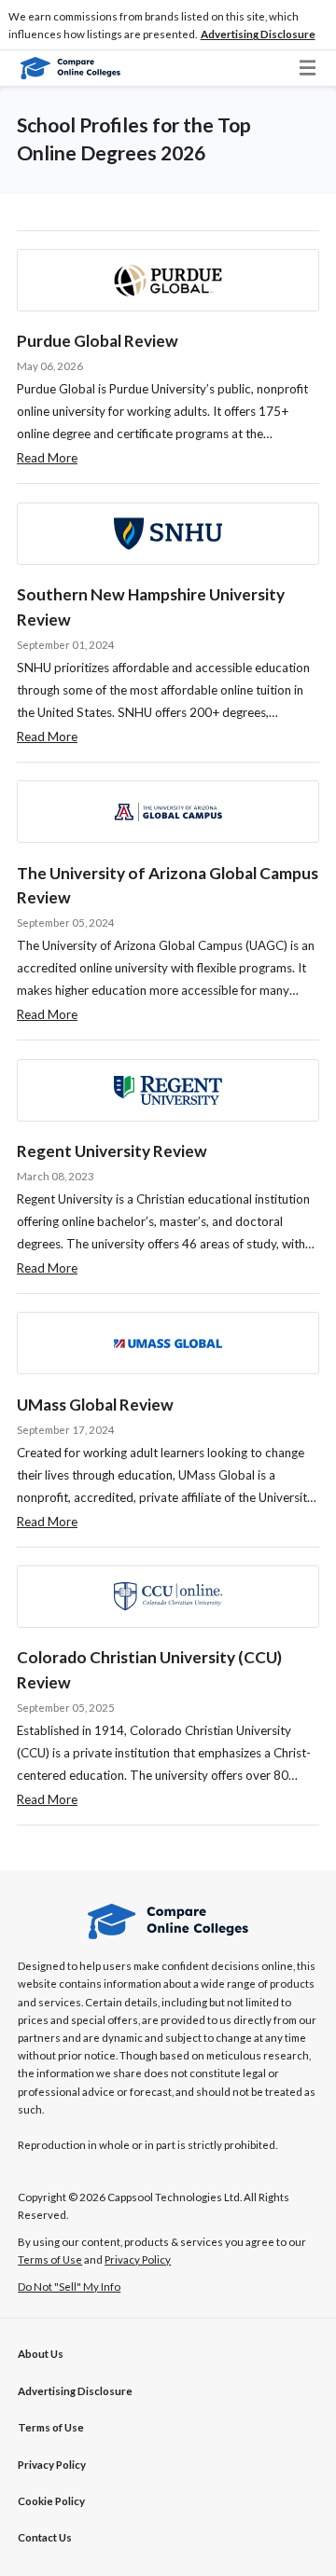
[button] (258, 34)
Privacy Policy (52, 2465)
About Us (41, 2354)
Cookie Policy (51, 2501)
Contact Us (45, 2537)
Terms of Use (51, 2427)
